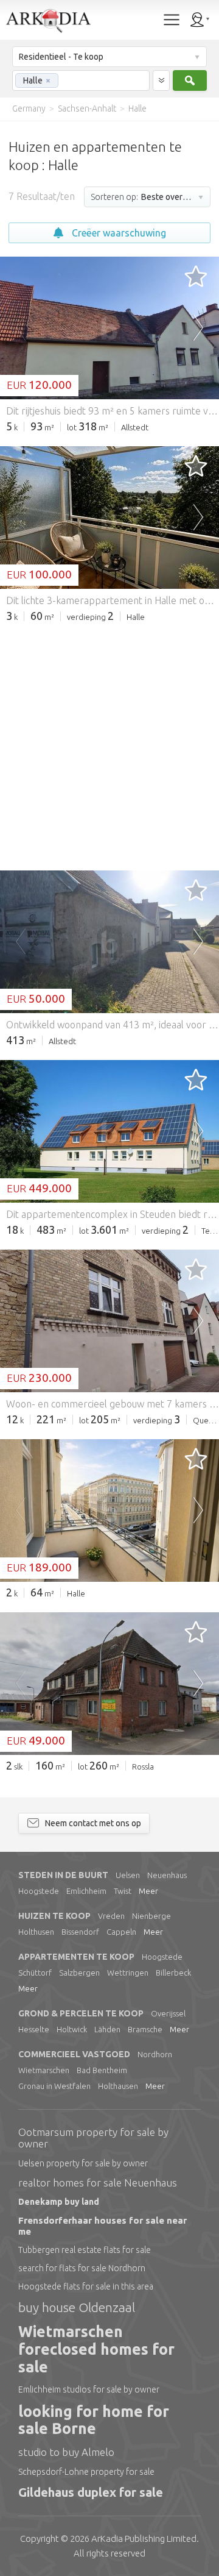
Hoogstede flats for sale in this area (86, 2286)
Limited (144, 2539)
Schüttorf (35, 1973)
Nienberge (151, 1916)
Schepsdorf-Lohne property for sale (86, 2472)
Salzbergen (79, 1973)
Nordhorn (155, 2054)
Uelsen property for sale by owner (83, 2163)
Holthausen (118, 2086)
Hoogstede (39, 1891)
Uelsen (128, 1875)
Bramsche (145, 2029)
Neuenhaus (167, 1875)
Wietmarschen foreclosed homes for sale (96, 2349)
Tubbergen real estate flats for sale (85, 2250)
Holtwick (72, 2029)
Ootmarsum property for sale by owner (93, 2138)
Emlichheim (86, 1891)
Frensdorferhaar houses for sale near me (103, 2226)
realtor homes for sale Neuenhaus (98, 2183)
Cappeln (121, 1932)
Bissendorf (80, 1932)
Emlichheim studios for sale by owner (89, 2389)
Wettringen (128, 1973)
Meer (148, 1891)
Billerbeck (173, 1973)
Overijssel (168, 2013)
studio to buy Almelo (66, 2452)
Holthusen (36, 1932)
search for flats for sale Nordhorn (82, 2268)
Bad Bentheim (102, 2070)
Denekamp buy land (59, 2202)
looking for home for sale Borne (94, 2420)
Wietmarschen (44, 2070)
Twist (123, 1891)
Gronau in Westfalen (54, 2086)
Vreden (111, 1916)
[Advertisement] (109, 745)
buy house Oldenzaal (77, 2307)
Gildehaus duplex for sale (91, 2492)
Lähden (107, 2029)
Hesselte (34, 2029)
